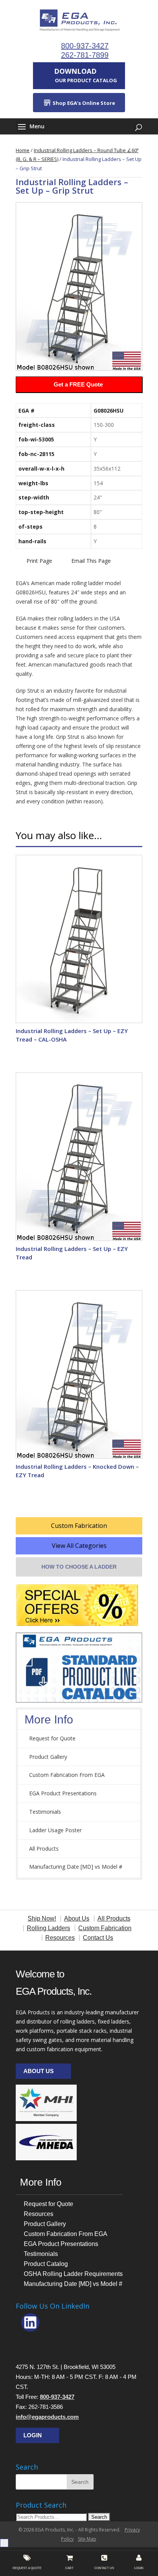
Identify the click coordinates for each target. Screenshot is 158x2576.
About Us (39, 2071)
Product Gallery (48, 1757)
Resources (39, 2214)
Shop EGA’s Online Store (83, 103)
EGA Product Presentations (63, 1793)
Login (33, 2435)
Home (23, 150)
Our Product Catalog (86, 75)
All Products (44, 1849)
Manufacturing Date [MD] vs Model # (76, 1867)
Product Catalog (46, 2264)
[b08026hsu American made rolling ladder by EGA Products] (79, 286)
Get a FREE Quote (78, 384)
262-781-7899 (85, 55)
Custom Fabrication (79, 1526)
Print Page (39, 561)
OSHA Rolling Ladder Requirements (73, 2274)
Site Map (87, 2539)
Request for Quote (52, 1738)
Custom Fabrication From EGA (67, 1775)
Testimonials (45, 1812)
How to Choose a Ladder (79, 1567)
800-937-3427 (85, 46)
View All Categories (79, 1546)
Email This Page (91, 561)
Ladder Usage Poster (55, 1830)
